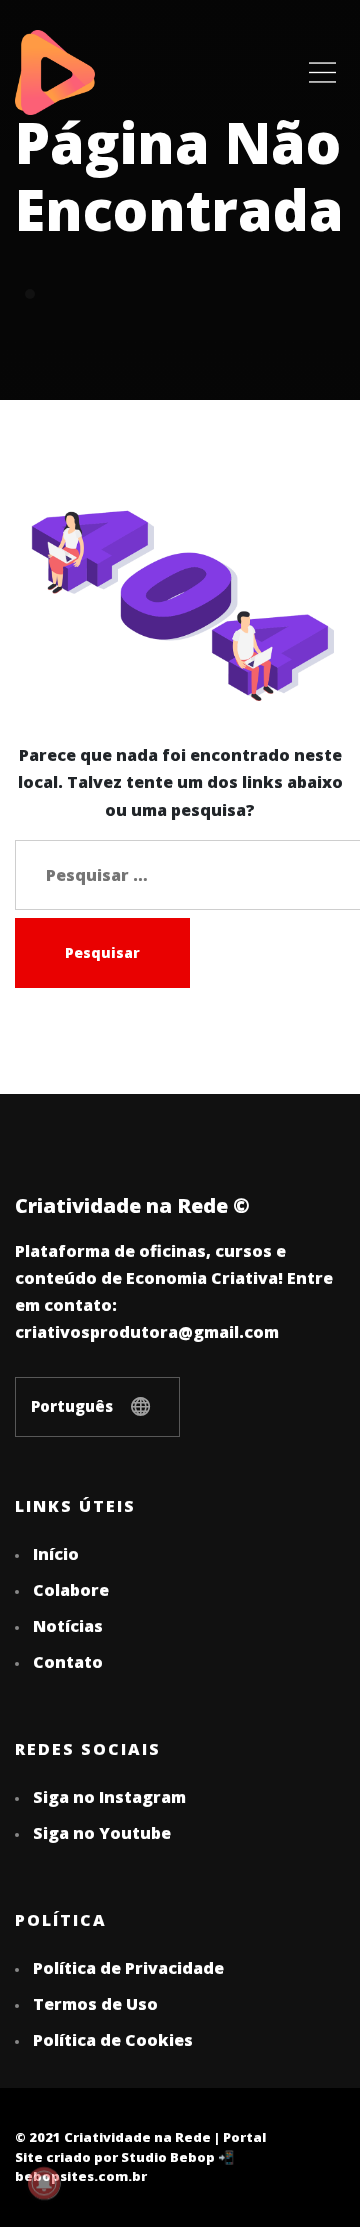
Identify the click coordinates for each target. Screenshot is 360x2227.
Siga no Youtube (102, 1833)
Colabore (71, 1590)
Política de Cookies (113, 2040)
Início (56, 1554)
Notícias (68, 1626)
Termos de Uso (95, 2004)
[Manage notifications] (44, 2183)
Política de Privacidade (128, 1968)
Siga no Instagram (109, 1797)
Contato (68, 1662)
